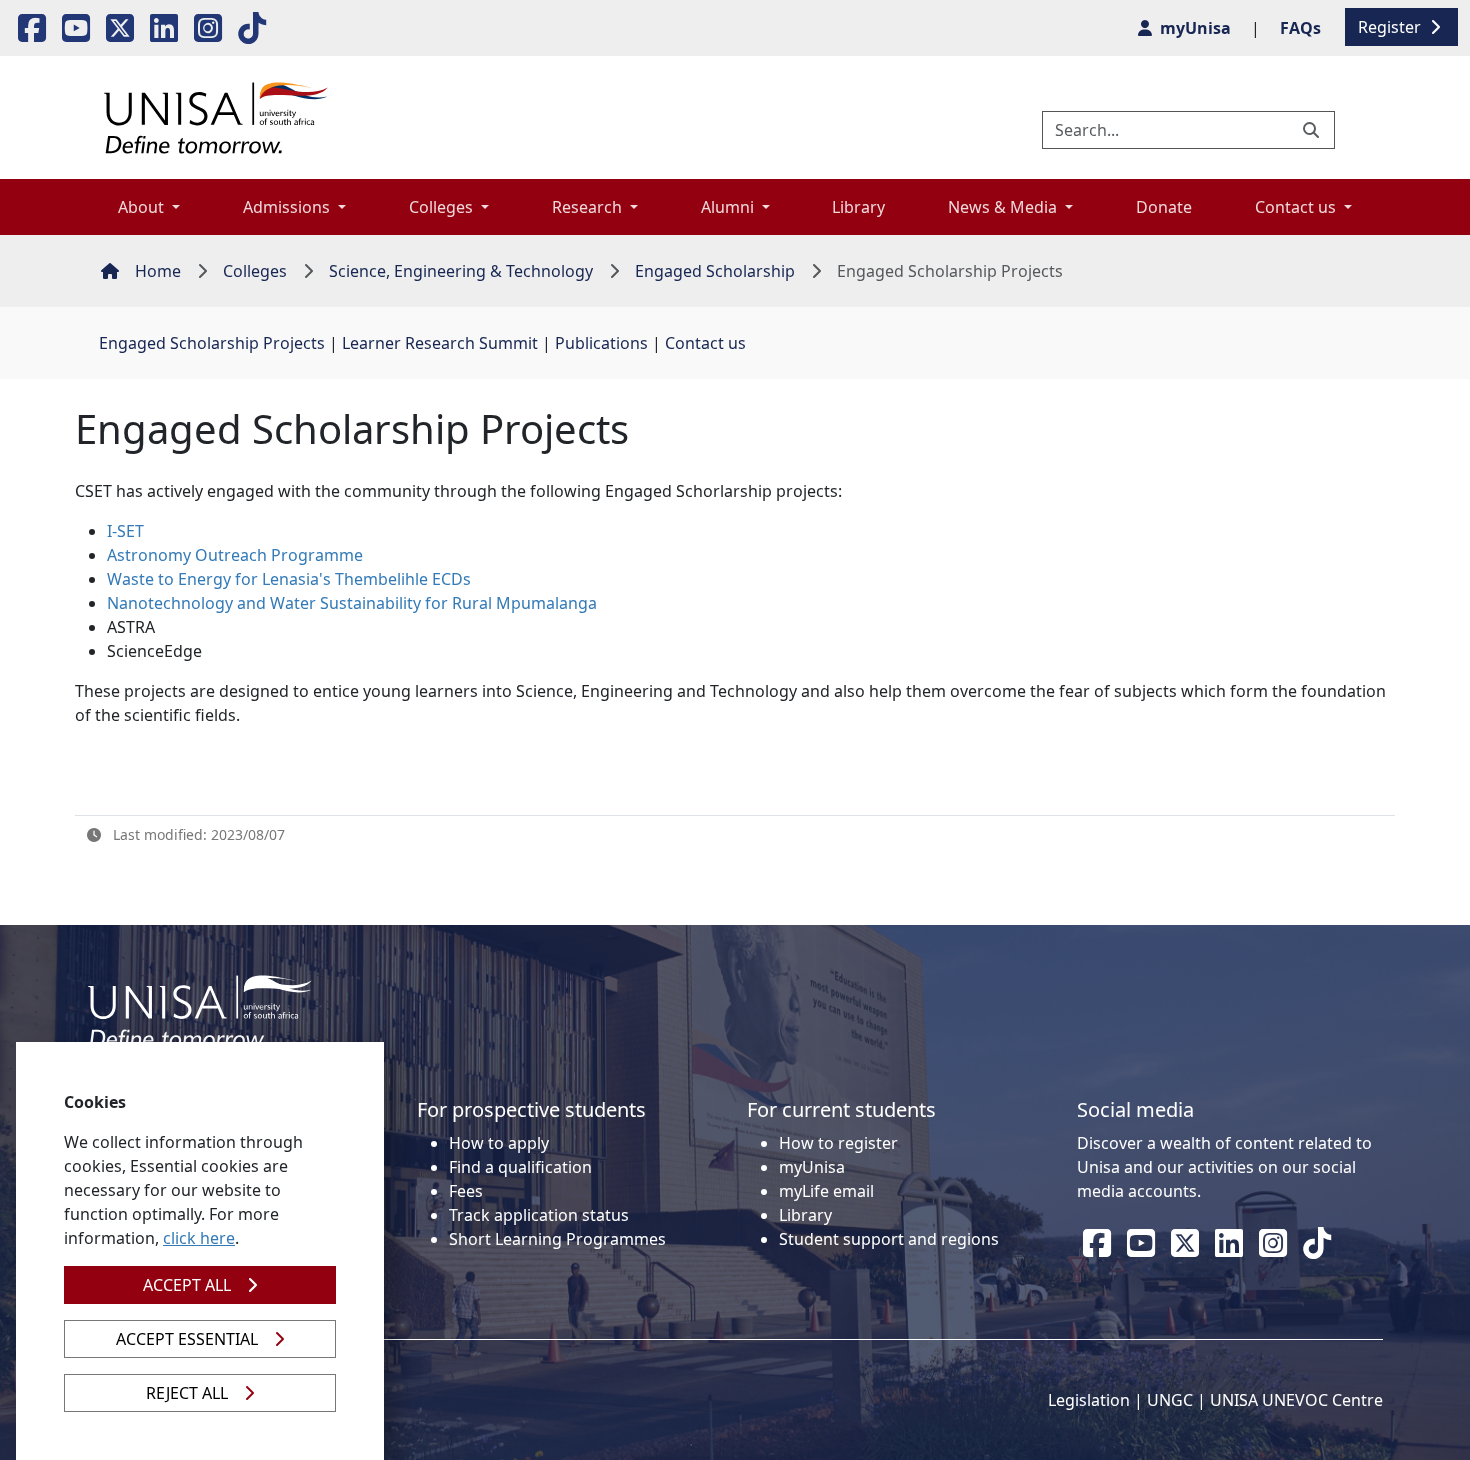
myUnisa (812, 1167)
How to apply (499, 1143)
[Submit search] (1313, 130)
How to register (838, 1143)
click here (199, 1238)
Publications (601, 343)
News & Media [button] (1004, 207)
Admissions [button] (288, 207)
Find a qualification (520, 1167)
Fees (466, 1191)
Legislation (1089, 1400)
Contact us (705, 343)
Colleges (255, 271)
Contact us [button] (1297, 207)
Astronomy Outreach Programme (235, 555)
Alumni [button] (729, 207)
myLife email (826, 1191)
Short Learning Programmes (557, 1239)
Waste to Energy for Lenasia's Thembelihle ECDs (289, 579)
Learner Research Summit (440, 343)
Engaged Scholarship (715, 271)
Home (158, 271)
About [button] (143, 207)
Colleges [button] (443, 207)
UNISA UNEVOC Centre (1296, 1400)
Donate (1164, 207)
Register (1391, 27)
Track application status (539, 1215)
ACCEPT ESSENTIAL (187, 1339)
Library (858, 207)
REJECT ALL (187, 1393)
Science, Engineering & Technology (461, 271)
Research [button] (589, 207)
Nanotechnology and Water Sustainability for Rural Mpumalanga (352, 603)
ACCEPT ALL (187, 1285)
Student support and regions (889, 1239)
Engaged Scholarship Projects (212, 343)
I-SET (125, 531)
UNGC (1170, 1400)
